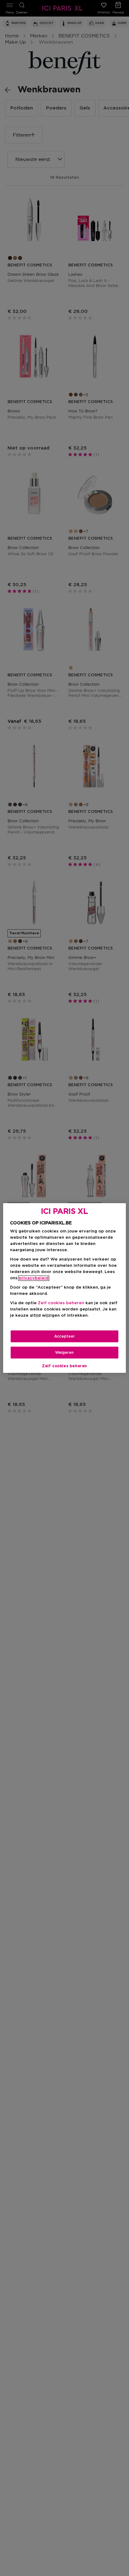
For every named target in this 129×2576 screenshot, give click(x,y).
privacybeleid (34, 1278)
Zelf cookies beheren (64, 1366)
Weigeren (64, 1353)
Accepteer (64, 1336)
